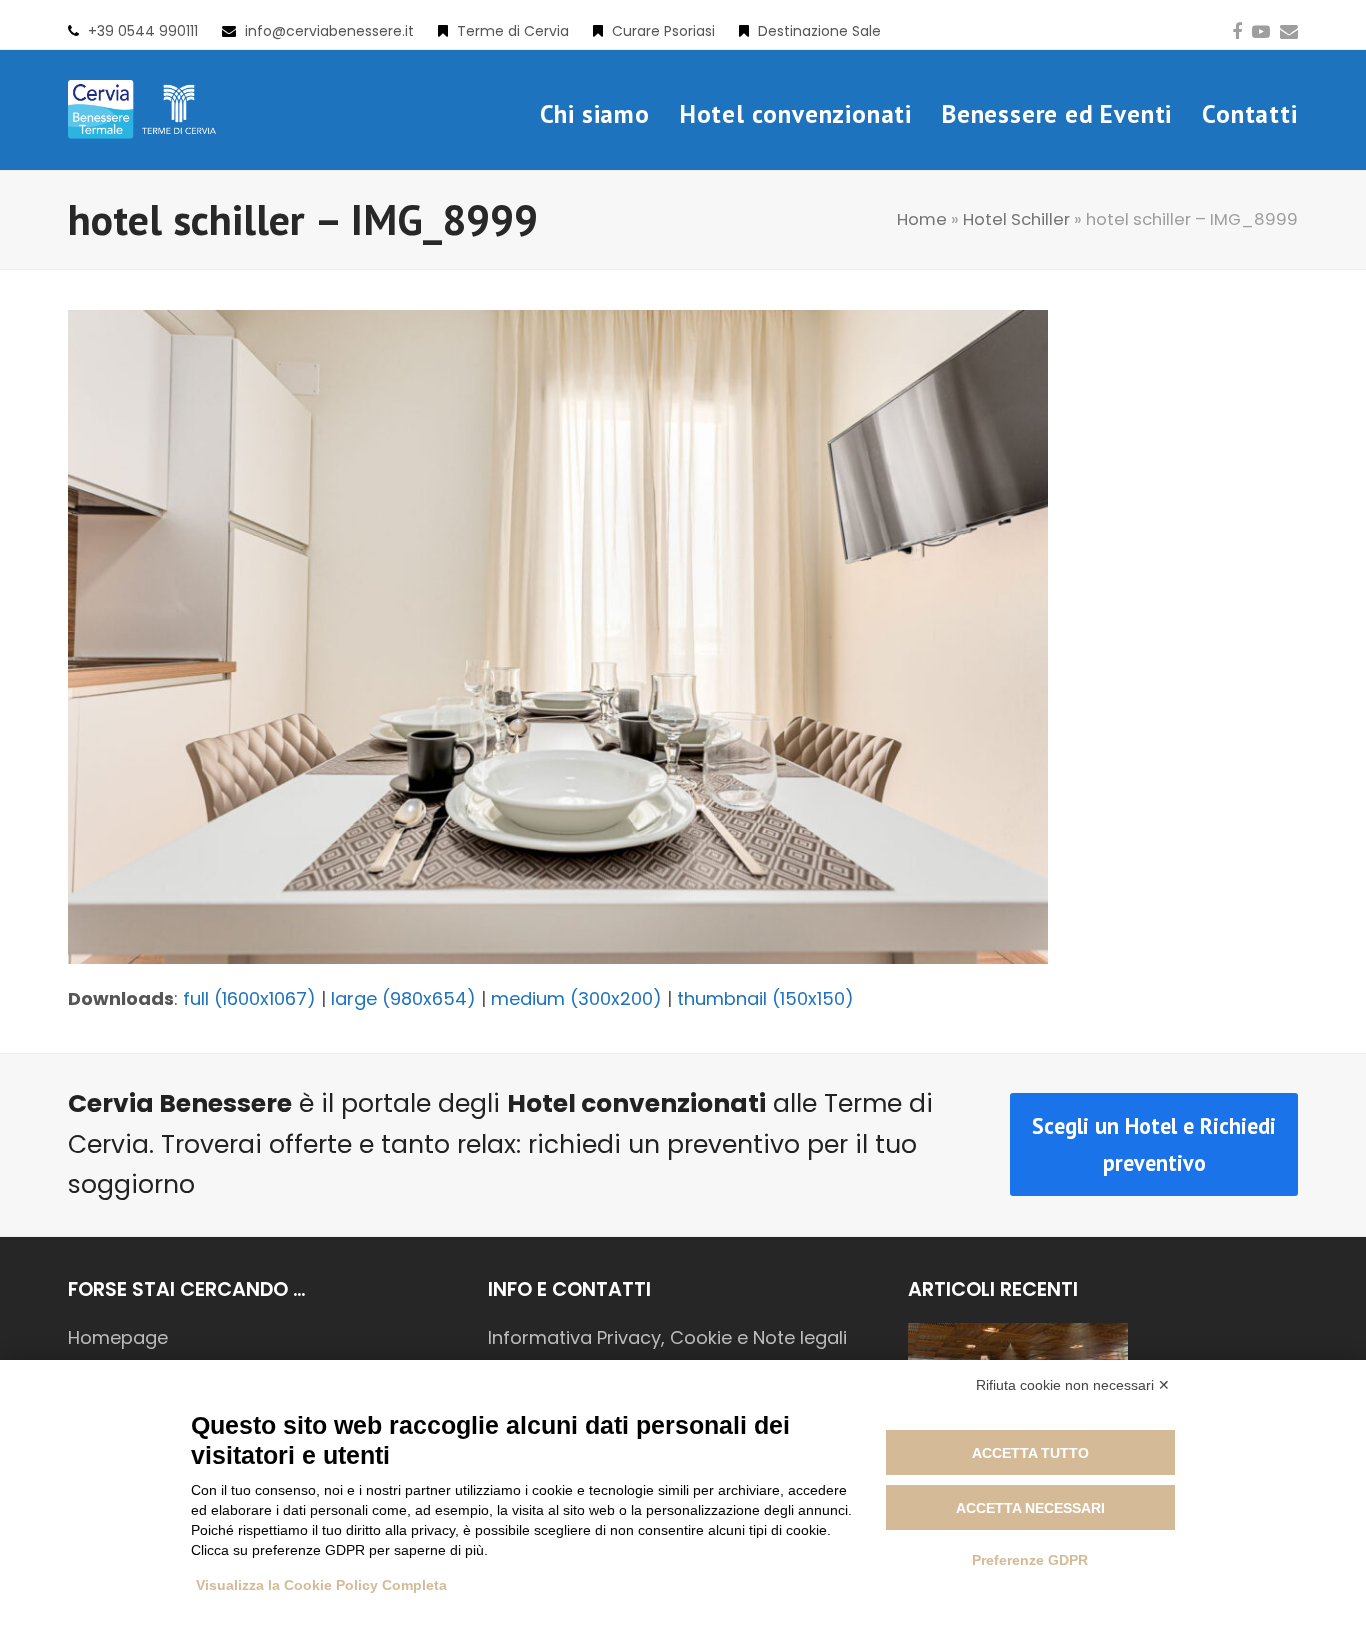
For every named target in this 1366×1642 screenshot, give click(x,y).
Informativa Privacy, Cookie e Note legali (667, 1337)
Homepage (118, 1337)
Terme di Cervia (513, 31)
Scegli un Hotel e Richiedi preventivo (1154, 1144)
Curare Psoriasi (663, 31)
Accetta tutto (1030, 1453)
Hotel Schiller (1016, 219)
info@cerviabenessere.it (329, 31)
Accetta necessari (1030, 1508)
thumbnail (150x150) (765, 998)
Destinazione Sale (819, 31)
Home (922, 219)
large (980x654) (403, 998)
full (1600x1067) (249, 998)
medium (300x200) (576, 998)
